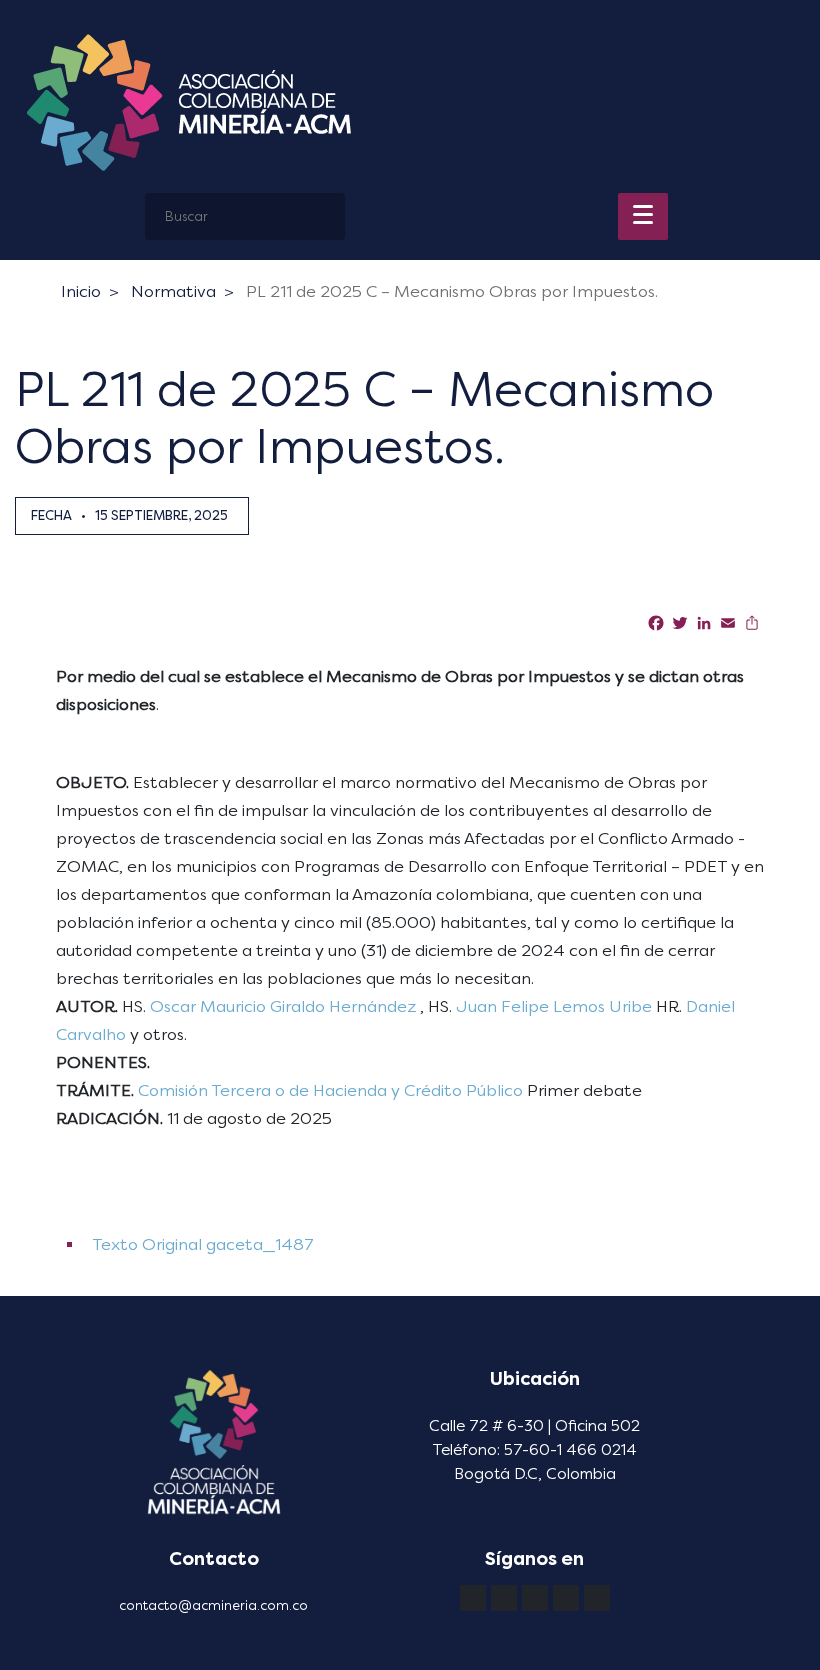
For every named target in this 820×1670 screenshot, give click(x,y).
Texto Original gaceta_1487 (201, 1244)
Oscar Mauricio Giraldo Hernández (283, 1006)
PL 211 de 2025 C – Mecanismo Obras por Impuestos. (452, 291)
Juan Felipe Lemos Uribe (554, 1006)
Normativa (173, 291)
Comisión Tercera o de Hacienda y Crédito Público (330, 1090)
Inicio (81, 291)
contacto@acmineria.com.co (213, 1605)
